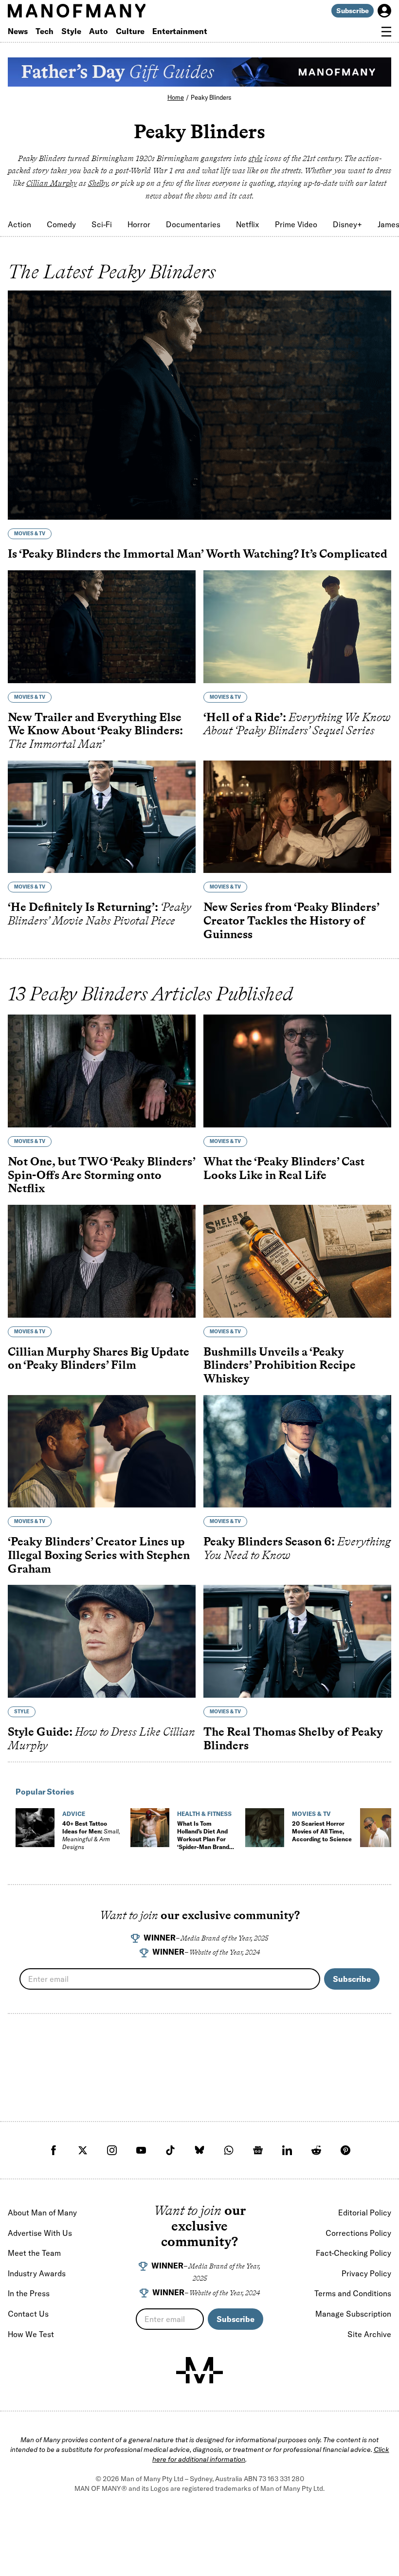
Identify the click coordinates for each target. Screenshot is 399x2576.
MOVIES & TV (30, 534)
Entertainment (180, 31)
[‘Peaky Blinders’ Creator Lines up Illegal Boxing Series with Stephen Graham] (102, 1451)
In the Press (29, 2293)
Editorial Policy (365, 2213)
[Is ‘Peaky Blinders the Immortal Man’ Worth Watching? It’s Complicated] (199, 405)
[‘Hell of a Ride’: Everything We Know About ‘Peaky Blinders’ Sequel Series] (297, 627)
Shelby (98, 183)
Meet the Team (34, 2253)
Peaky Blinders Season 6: (297, 1548)
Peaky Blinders (211, 97)
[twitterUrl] (83, 2150)
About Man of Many (42, 2213)
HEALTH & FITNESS (204, 1814)
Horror (139, 224)
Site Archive (369, 2334)
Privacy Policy (366, 2273)
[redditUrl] (316, 2150)
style (255, 158)
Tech (45, 31)
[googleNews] (258, 2150)
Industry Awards (37, 2273)
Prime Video (296, 224)
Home (176, 97)
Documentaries (193, 224)
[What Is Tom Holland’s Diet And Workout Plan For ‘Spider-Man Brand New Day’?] (150, 1828)
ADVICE (74, 1814)
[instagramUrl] (112, 2150)
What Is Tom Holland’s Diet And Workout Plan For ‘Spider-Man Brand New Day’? (203, 1839)
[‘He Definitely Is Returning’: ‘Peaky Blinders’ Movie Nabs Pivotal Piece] (102, 817)
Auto (99, 31)
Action (19, 224)
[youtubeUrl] (141, 2150)
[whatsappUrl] (229, 2150)
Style (71, 31)
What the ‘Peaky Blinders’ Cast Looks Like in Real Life (284, 1168)
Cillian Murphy (52, 183)
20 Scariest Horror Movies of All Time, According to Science (322, 1831)
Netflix (248, 224)
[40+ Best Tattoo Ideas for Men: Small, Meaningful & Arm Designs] (35, 1828)
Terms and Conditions (353, 2293)
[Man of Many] (199, 2370)
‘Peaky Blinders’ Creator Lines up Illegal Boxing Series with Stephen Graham (99, 1555)
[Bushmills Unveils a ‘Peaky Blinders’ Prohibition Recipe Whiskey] (297, 1261)
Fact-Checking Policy (354, 2253)
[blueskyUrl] (199, 2150)
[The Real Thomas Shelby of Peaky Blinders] (297, 1641)
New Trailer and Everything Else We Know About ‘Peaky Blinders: (95, 730)
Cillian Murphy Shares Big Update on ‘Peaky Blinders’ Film (99, 1358)
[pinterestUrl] (345, 2150)
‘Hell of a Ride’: (297, 724)
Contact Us (28, 2314)
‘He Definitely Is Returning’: (100, 914)
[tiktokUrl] (170, 2150)
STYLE (22, 1712)
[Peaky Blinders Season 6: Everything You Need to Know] (297, 1451)
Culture (130, 31)
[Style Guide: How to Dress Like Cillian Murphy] (102, 1641)
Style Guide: (101, 1738)
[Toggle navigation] (386, 32)
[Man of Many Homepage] (104, 11)
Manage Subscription (353, 2314)
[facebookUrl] (54, 2150)
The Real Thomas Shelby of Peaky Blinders (293, 1738)
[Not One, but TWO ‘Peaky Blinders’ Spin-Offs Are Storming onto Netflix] (102, 1071)
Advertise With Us (40, 2233)
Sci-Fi (102, 224)
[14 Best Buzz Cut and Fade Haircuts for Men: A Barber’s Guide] (380, 1828)
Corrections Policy (358, 2233)
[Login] (384, 11)
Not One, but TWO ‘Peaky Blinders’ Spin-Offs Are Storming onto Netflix (101, 1175)
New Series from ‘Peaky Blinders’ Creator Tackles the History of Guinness (291, 920)
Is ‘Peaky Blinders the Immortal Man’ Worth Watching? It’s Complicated (198, 553)
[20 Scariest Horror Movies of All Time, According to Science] (265, 1828)
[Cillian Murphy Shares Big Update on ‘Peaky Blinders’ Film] (102, 1261)
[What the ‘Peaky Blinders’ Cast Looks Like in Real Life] (297, 1071)
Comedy (61, 224)
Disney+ (347, 224)
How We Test (31, 2334)
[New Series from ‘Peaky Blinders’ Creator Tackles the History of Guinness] (297, 817)
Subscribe (353, 11)
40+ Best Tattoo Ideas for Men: (91, 1835)
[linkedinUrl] (287, 2150)
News (18, 31)
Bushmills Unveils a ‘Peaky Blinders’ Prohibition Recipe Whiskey (280, 1365)
